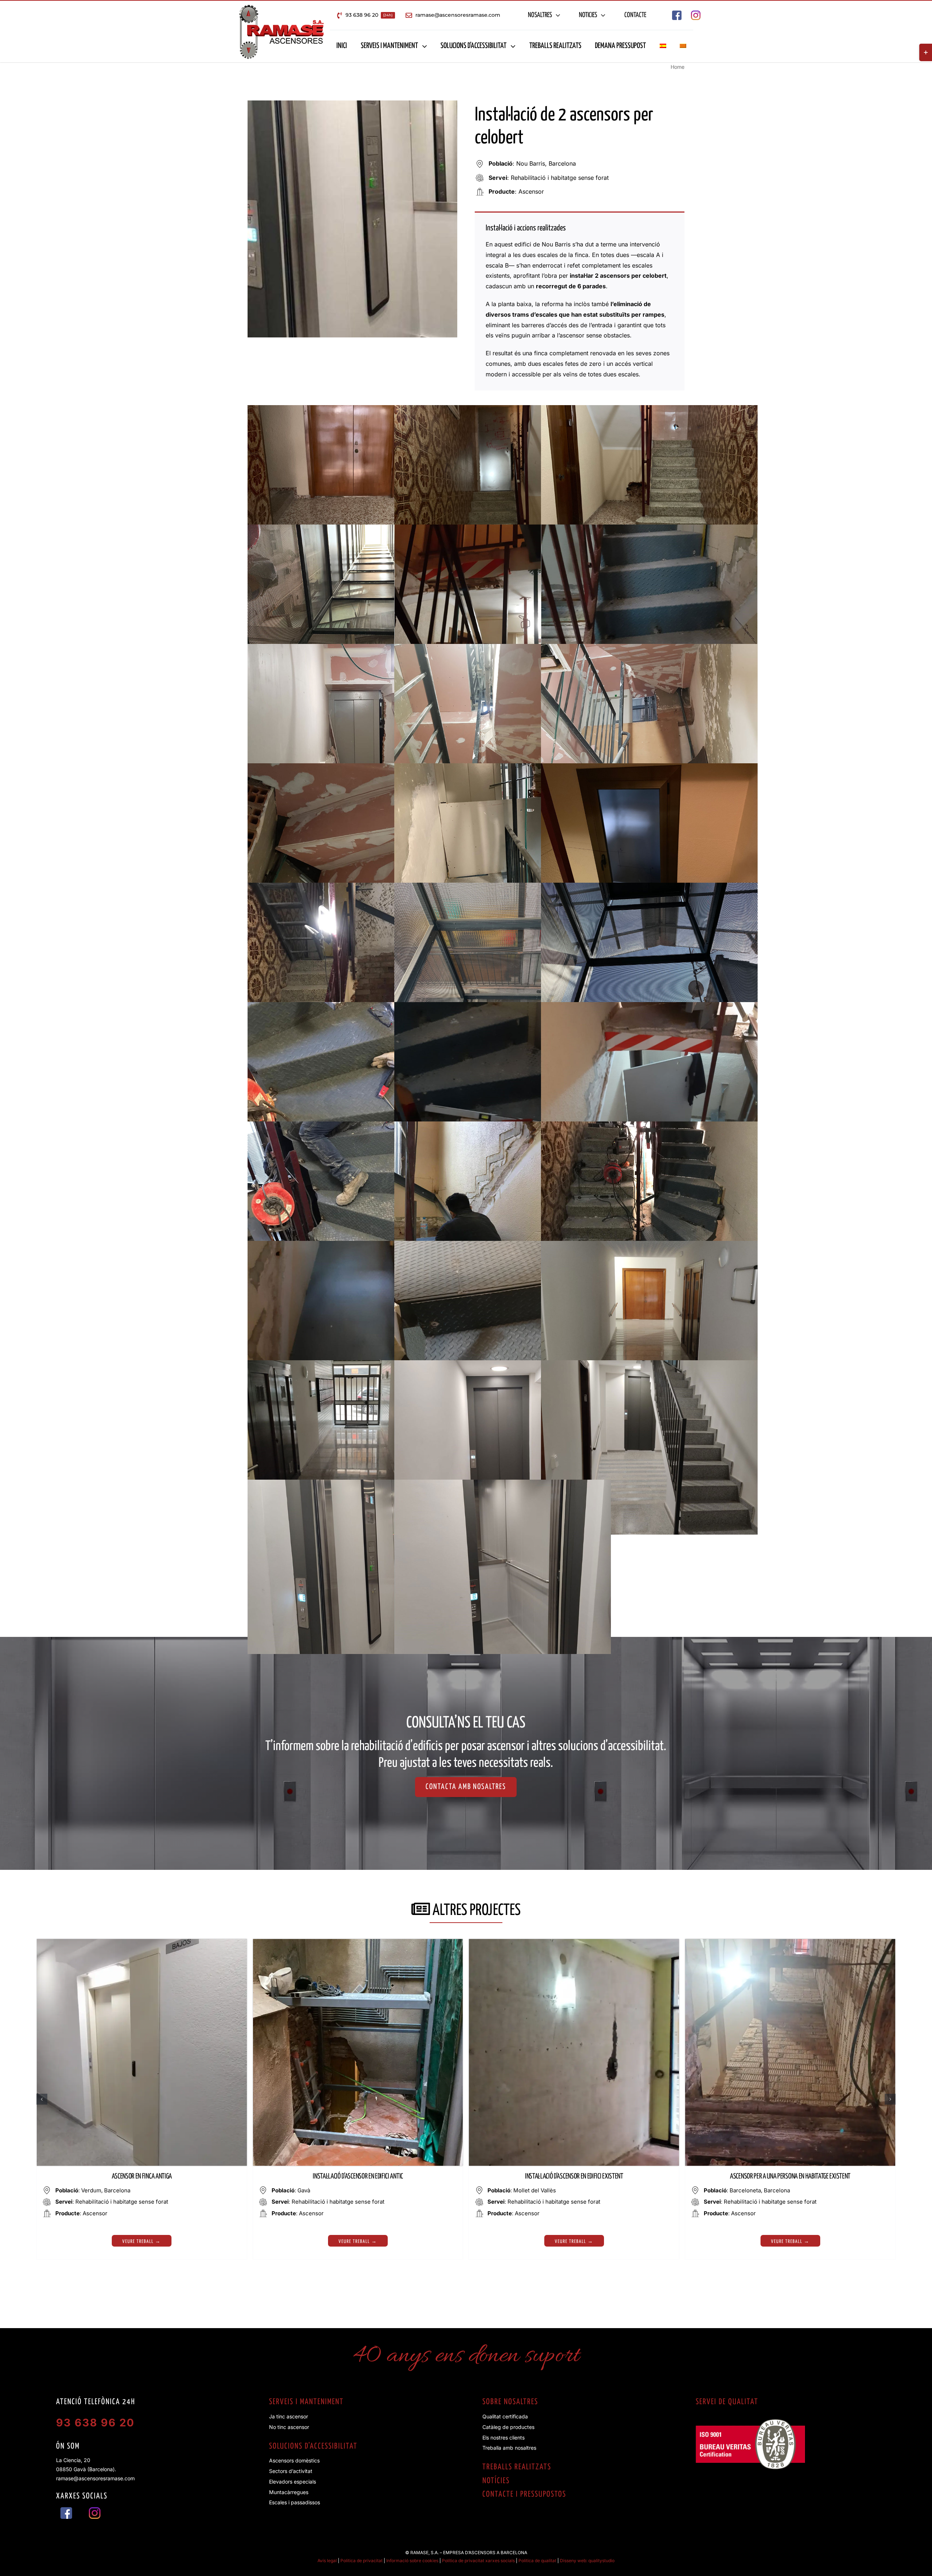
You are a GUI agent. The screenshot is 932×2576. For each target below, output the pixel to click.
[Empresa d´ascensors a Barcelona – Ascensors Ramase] (281, 7)
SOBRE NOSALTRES (510, 2402)
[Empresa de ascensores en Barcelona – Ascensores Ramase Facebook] (677, 13)
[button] (42, 2099)
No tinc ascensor (289, 2427)
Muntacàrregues (289, 2492)
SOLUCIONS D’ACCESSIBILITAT (313, 2446)
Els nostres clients (503, 2437)
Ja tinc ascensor (289, 2416)
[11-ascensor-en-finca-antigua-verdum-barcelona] (142, 1942)
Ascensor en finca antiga (142, 2177)
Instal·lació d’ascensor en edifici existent (574, 2177)
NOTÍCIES (496, 2481)
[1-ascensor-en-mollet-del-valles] (574, 1942)
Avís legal (327, 2561)
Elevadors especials (293, 2482)
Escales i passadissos (295, 2502)
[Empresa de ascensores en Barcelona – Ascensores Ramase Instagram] (696, 13)
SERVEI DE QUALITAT (727, 2402)
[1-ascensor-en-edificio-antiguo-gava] (358, 1942)
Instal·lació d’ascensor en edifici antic (358, 2177)
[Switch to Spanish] (663, 46)
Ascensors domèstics (294, 2460)
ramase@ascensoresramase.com (95, 2478)
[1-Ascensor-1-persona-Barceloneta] (790, 1942)
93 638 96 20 (95, 2423)
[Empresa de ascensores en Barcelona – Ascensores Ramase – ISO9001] (750, 2422)
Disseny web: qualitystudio (587, 2561)
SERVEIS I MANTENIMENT (306, 2402)
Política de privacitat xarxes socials (478, 2561)
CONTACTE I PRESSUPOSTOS (524, 2494)
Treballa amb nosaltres (509, 2448)
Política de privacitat (362, 2561)
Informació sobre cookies (412, 2561)
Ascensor (531, 191)
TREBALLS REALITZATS (517, 2467)
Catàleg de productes (508, 2427)
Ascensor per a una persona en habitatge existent (790, 2177)
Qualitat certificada (505, 2416)
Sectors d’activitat (291, 2471)
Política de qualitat (537, 2561)
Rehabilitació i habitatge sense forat (560, 178)
